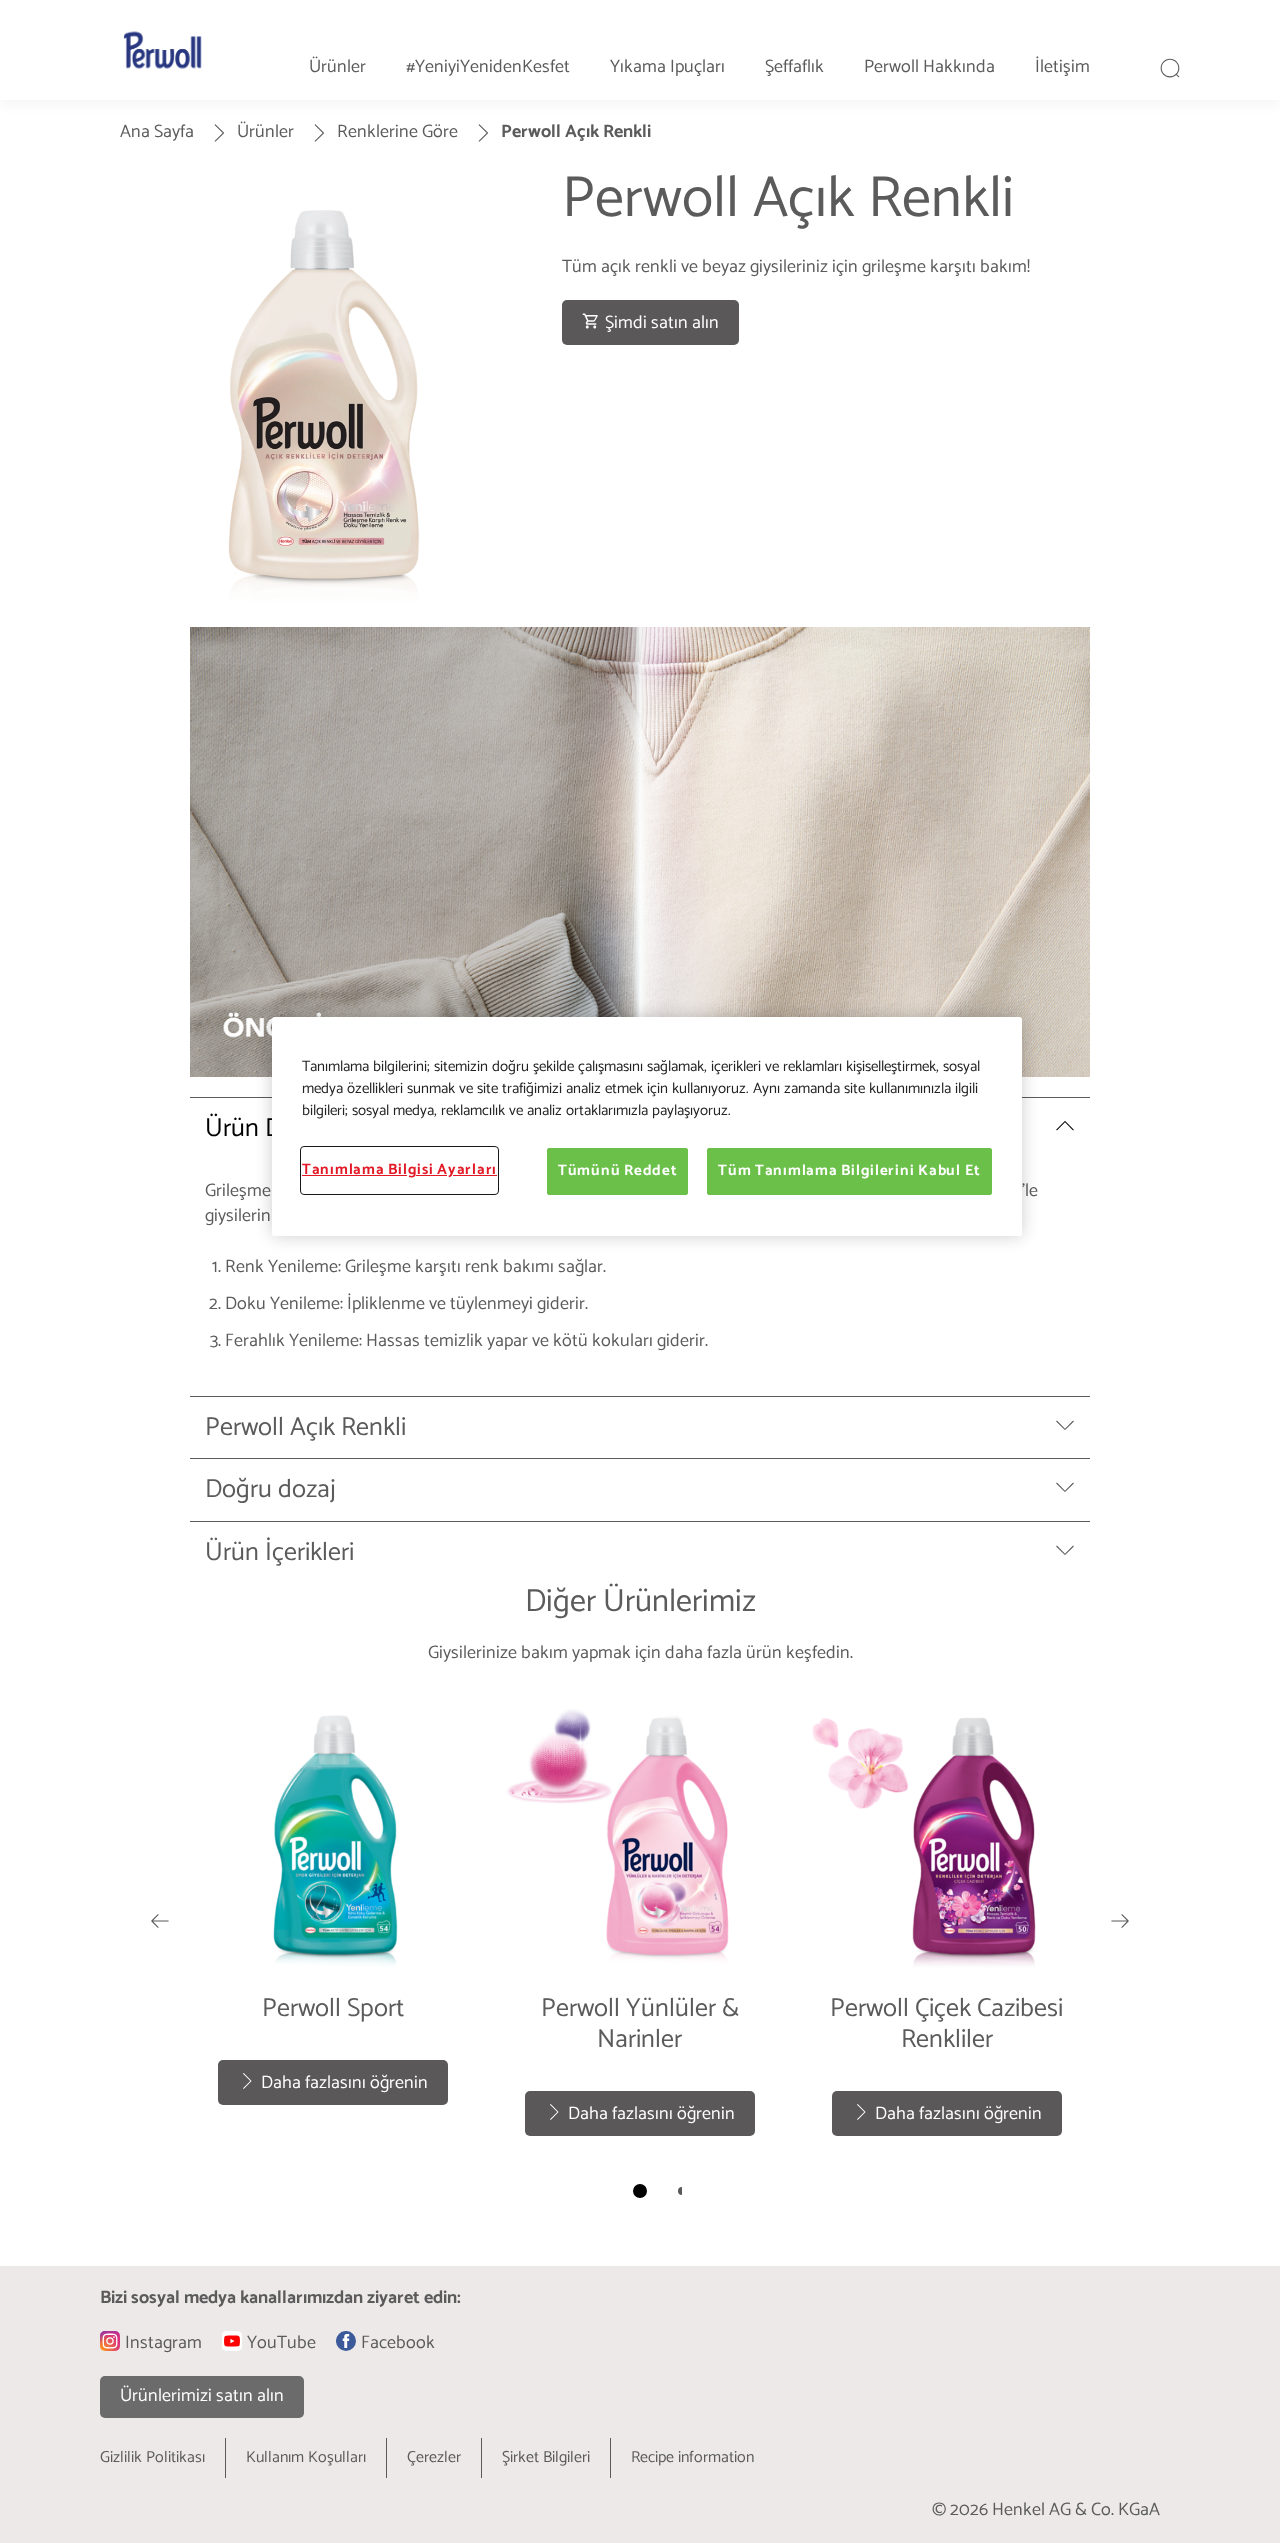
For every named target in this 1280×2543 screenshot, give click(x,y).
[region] (647, 1126)
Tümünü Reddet (618, 1171)
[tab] (640, 2191)
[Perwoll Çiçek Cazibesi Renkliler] (946, 1920)
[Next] (1120, 1920)
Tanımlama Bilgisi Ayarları (399, 1170)
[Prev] (160, 1920)
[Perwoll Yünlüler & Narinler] (640, 1920)
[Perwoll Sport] (333, 1920)
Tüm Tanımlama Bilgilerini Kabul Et (849, 1171)
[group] (640, 1955)
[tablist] (640, 2191)
